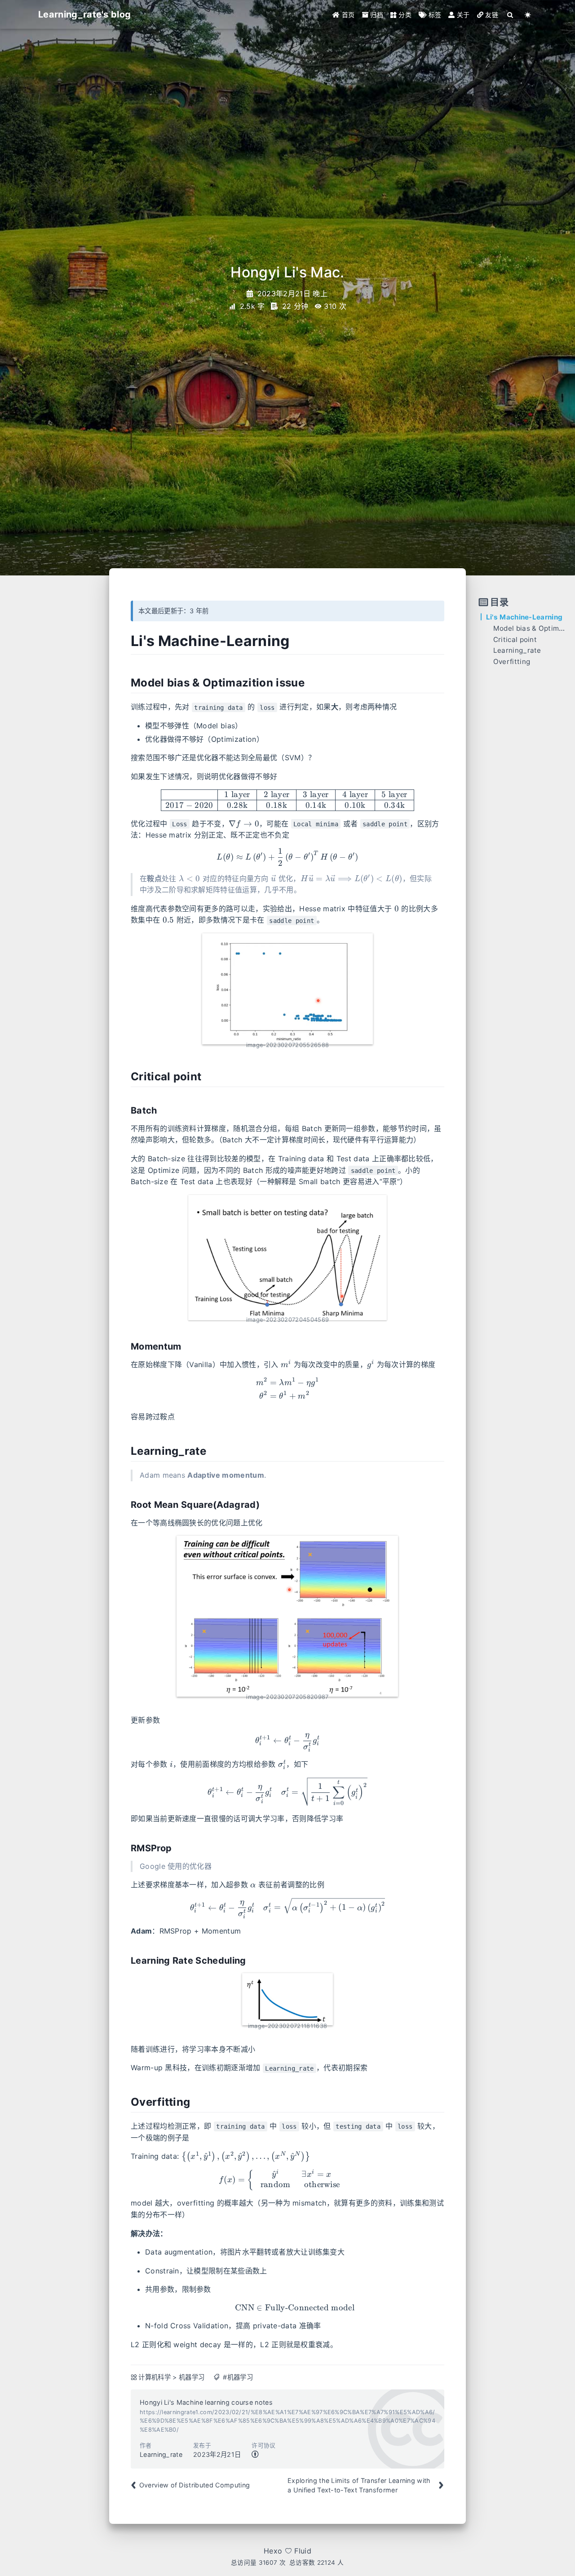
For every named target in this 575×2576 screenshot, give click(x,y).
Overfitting (512, 662)
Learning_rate (517, 650)
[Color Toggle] (528, 15)
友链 (491, 15)
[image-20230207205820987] (287, 1616)
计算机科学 (155, 2377)
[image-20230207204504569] (287, 1258)
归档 (376, 15)
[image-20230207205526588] (287, 989)
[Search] (511, 15)
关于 (462, 15)
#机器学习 (238, 2377)
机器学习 (192, 2377)
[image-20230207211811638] (287, 1999)
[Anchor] (124, 641)
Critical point (515, 640)
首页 (347, 15)
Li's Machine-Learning (524, 617)
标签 (434, 15)
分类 (404, 15)
